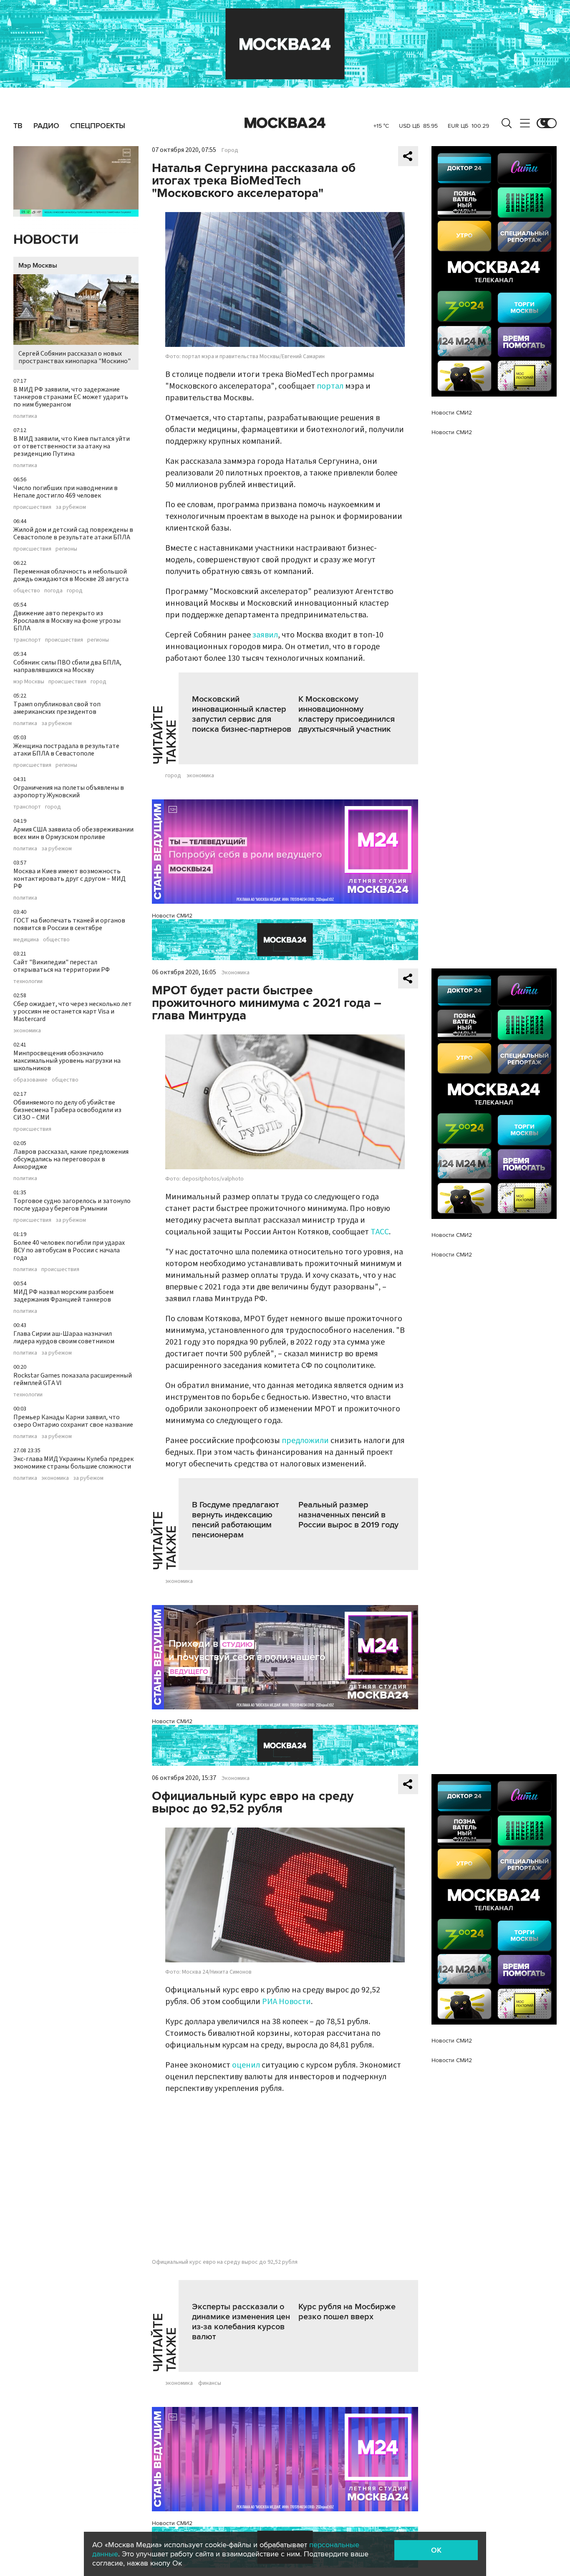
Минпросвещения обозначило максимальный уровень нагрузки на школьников (67, 1061)
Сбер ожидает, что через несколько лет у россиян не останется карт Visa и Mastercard (73, 1011)
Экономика (236, 973)
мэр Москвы (29, 682)
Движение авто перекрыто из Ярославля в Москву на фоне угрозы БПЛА (67, 621)
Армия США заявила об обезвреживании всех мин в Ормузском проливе (73, 833)
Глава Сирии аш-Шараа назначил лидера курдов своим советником (64, 1337)
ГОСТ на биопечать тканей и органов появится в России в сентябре (69, 924)
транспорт (27, 640)
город (75, 591)
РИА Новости (286, 2002)
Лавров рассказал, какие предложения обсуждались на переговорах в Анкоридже (71, 1159)
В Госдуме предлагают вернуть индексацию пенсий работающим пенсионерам (235, 1520)
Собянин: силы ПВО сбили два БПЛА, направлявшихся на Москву (67, 666)
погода (53, 591)
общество (27, 591)
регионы (66, 549)
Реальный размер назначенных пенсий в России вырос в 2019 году (348, 1515)
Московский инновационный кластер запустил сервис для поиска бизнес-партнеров (242, 714)
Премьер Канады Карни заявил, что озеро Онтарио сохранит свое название (73, 1421)
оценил (246, 2065)
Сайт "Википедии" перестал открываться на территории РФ (62, 966)
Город (230, 150)
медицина (26, 940)
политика (25, 416)
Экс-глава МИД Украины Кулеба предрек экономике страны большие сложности (73, 1463)
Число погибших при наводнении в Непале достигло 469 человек (66, 492)
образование (30, 1080)
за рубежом (71, 507)
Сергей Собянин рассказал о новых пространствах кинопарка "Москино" (74, 357)
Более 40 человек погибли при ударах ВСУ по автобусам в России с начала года (69, 1250)
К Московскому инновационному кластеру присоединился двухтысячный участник (347, 714)
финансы (210, 2383)
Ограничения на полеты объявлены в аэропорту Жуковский (69, 791)
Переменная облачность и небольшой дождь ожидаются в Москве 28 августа (71, 575)
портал (330, 386)
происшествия (32, 507)
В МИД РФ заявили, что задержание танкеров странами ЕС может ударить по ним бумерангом (71, 397)
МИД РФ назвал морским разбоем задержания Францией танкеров (63, 1296)
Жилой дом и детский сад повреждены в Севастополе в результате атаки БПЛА (73, 533)
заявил (265, 635)
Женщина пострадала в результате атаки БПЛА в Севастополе (66, 750)
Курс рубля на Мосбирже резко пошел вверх (347, 2312)
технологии (28, 981)
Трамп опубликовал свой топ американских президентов (57, 708)
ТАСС (380, 1232)
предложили (305, 1441)
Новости (46, 240)
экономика (27, 1031)
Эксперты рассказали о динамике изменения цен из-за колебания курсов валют (241, 2322)
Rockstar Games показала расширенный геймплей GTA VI (73, 1379)
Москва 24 (285, 123)
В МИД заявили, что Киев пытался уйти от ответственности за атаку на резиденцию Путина (72, 446)
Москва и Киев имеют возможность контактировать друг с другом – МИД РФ (69, 879)
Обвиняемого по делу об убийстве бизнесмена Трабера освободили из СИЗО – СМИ (67, 1110)
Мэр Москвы (38, 265)
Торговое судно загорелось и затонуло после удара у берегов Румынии (72, 1205)
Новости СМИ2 (172, 916)
